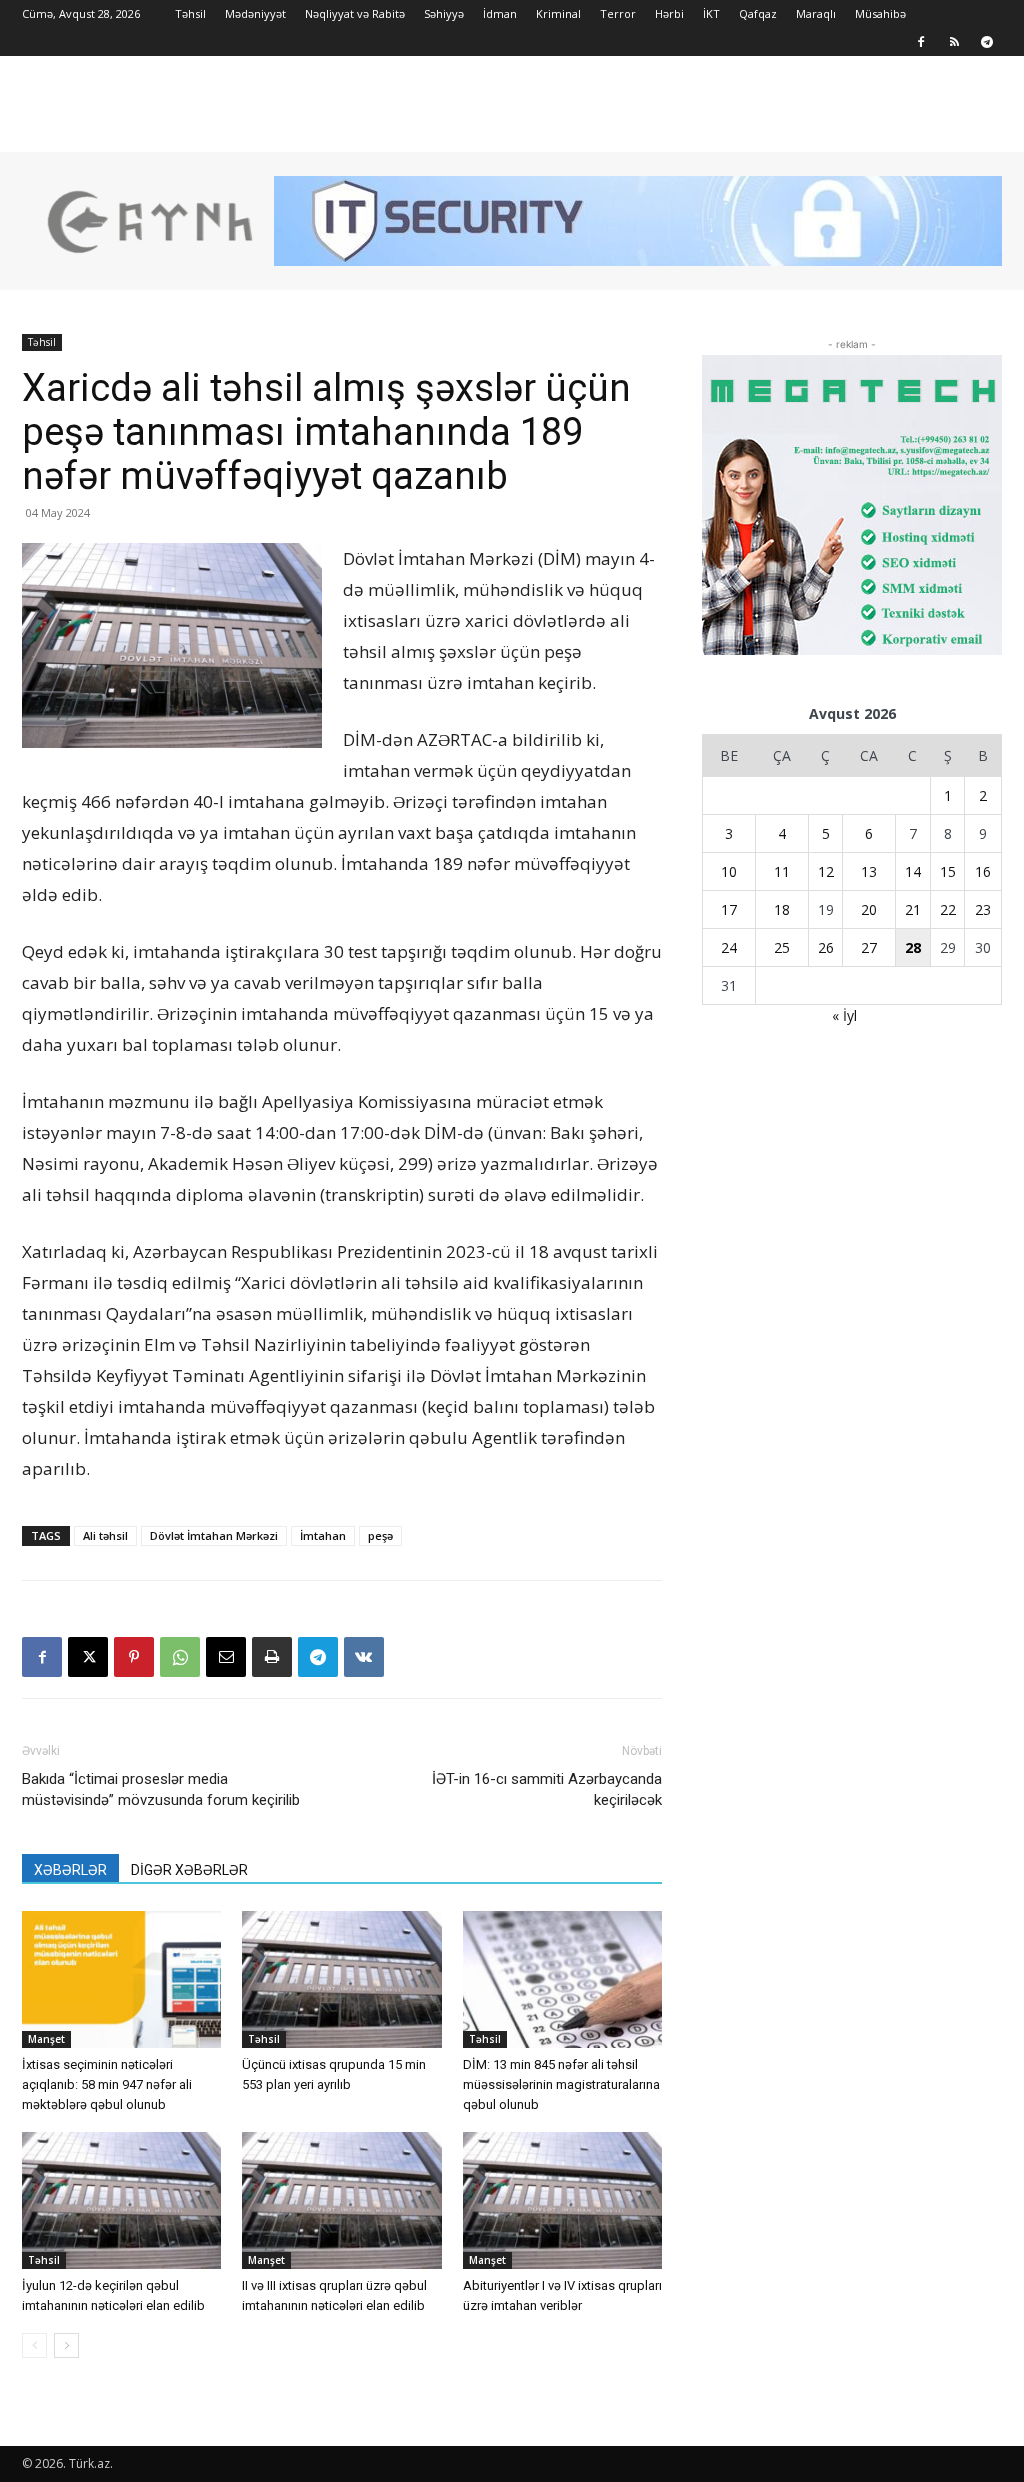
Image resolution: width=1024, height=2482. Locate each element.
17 (729, 909)
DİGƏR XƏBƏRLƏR (189, 1870)
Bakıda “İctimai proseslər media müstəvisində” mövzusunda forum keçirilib (161, 1789)
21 (913, 909)
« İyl (844, 1015)
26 (826, 947)
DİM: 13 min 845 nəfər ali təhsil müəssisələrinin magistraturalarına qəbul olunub (561, 2084)
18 (782, 909)
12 (826, 871)
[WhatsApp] (180, 1657)
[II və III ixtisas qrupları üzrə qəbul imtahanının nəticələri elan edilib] (341, 2200)
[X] (88, 1657)
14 (913, 871)
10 (729, 871)
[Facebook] (921, 42)
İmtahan (323, 1535)
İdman (500, 13)
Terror (618, 13)
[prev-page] (34, 2345)
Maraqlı (816, 13)
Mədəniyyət (255, 13)
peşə (380, 1535)
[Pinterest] (134, 1657)
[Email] (226, 1657)
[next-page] (66, 2345)
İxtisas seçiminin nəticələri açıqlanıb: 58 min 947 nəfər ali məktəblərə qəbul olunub (107, 2084)
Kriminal (558, 13)
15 (948, 871)
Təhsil (190, 13)
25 (782, 947)
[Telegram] (987, 42)
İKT (711, 13)
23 (983, 909)
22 (948, 909)
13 (869, 871)
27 (869, 947)
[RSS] (954, 42)
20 (869, 909)
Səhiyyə (444, 13)
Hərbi (669, 13)
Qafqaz (758, 13)
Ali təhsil (105, 1535)
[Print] (272, 1657)
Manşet (46, 2039)
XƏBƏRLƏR (70, 1870)
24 (729, 947)
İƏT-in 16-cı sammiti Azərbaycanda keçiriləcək (547, 1789)
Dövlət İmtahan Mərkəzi (214, 1535)
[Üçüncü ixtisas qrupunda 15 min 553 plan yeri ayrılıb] (341, 1979)
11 (782, 871)
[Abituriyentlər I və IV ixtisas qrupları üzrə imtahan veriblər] (562, 2200)
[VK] (364, 1657)
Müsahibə (880, 13)
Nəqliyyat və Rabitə (355, 13)
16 (983, 871)
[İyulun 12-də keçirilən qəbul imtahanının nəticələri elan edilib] (121, 2200)
